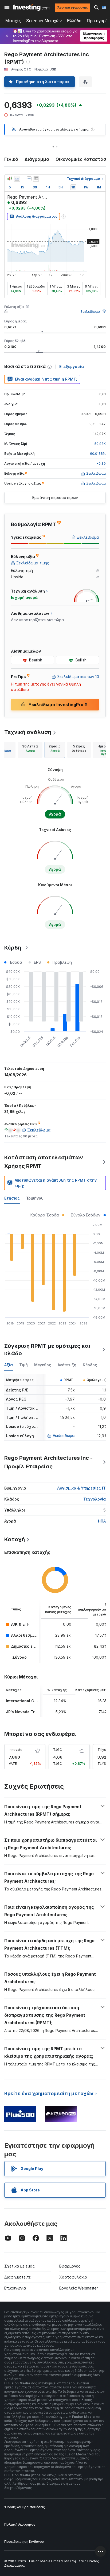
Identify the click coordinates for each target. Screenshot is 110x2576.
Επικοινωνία (15, 2288)
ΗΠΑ (102, 1521)
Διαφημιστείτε (18, 2277)
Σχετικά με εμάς (19, 2266)
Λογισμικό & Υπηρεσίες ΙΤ (81, 1488)
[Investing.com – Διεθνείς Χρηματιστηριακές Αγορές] (31, 8)
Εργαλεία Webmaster (79, 2288)
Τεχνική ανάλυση (28, 732)
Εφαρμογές (70, 2266)
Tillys (102, 1750)
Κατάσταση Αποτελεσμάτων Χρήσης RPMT (44, 1162)
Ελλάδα (74, 21)
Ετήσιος (12, 1198)
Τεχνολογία (95, 1499)
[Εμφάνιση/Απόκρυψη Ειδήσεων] (36, 179)
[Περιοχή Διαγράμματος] (17, 179)
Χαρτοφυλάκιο (73, 2277)
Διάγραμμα (37, 159)
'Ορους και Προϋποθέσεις (25, 2507)
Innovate (16, 1750)
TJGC (58, 1750)
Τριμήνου (35, 1198)
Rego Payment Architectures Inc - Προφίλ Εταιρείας (48, 1462)
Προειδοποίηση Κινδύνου (24, 2542)
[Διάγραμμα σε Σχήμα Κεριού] (10, 179)
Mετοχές (13, 21)
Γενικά (11, 159)
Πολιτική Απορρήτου (20, 2524)
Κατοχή (15, 1539)
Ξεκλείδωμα (90, 312)
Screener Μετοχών (44, 21)
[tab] (30, 750)
